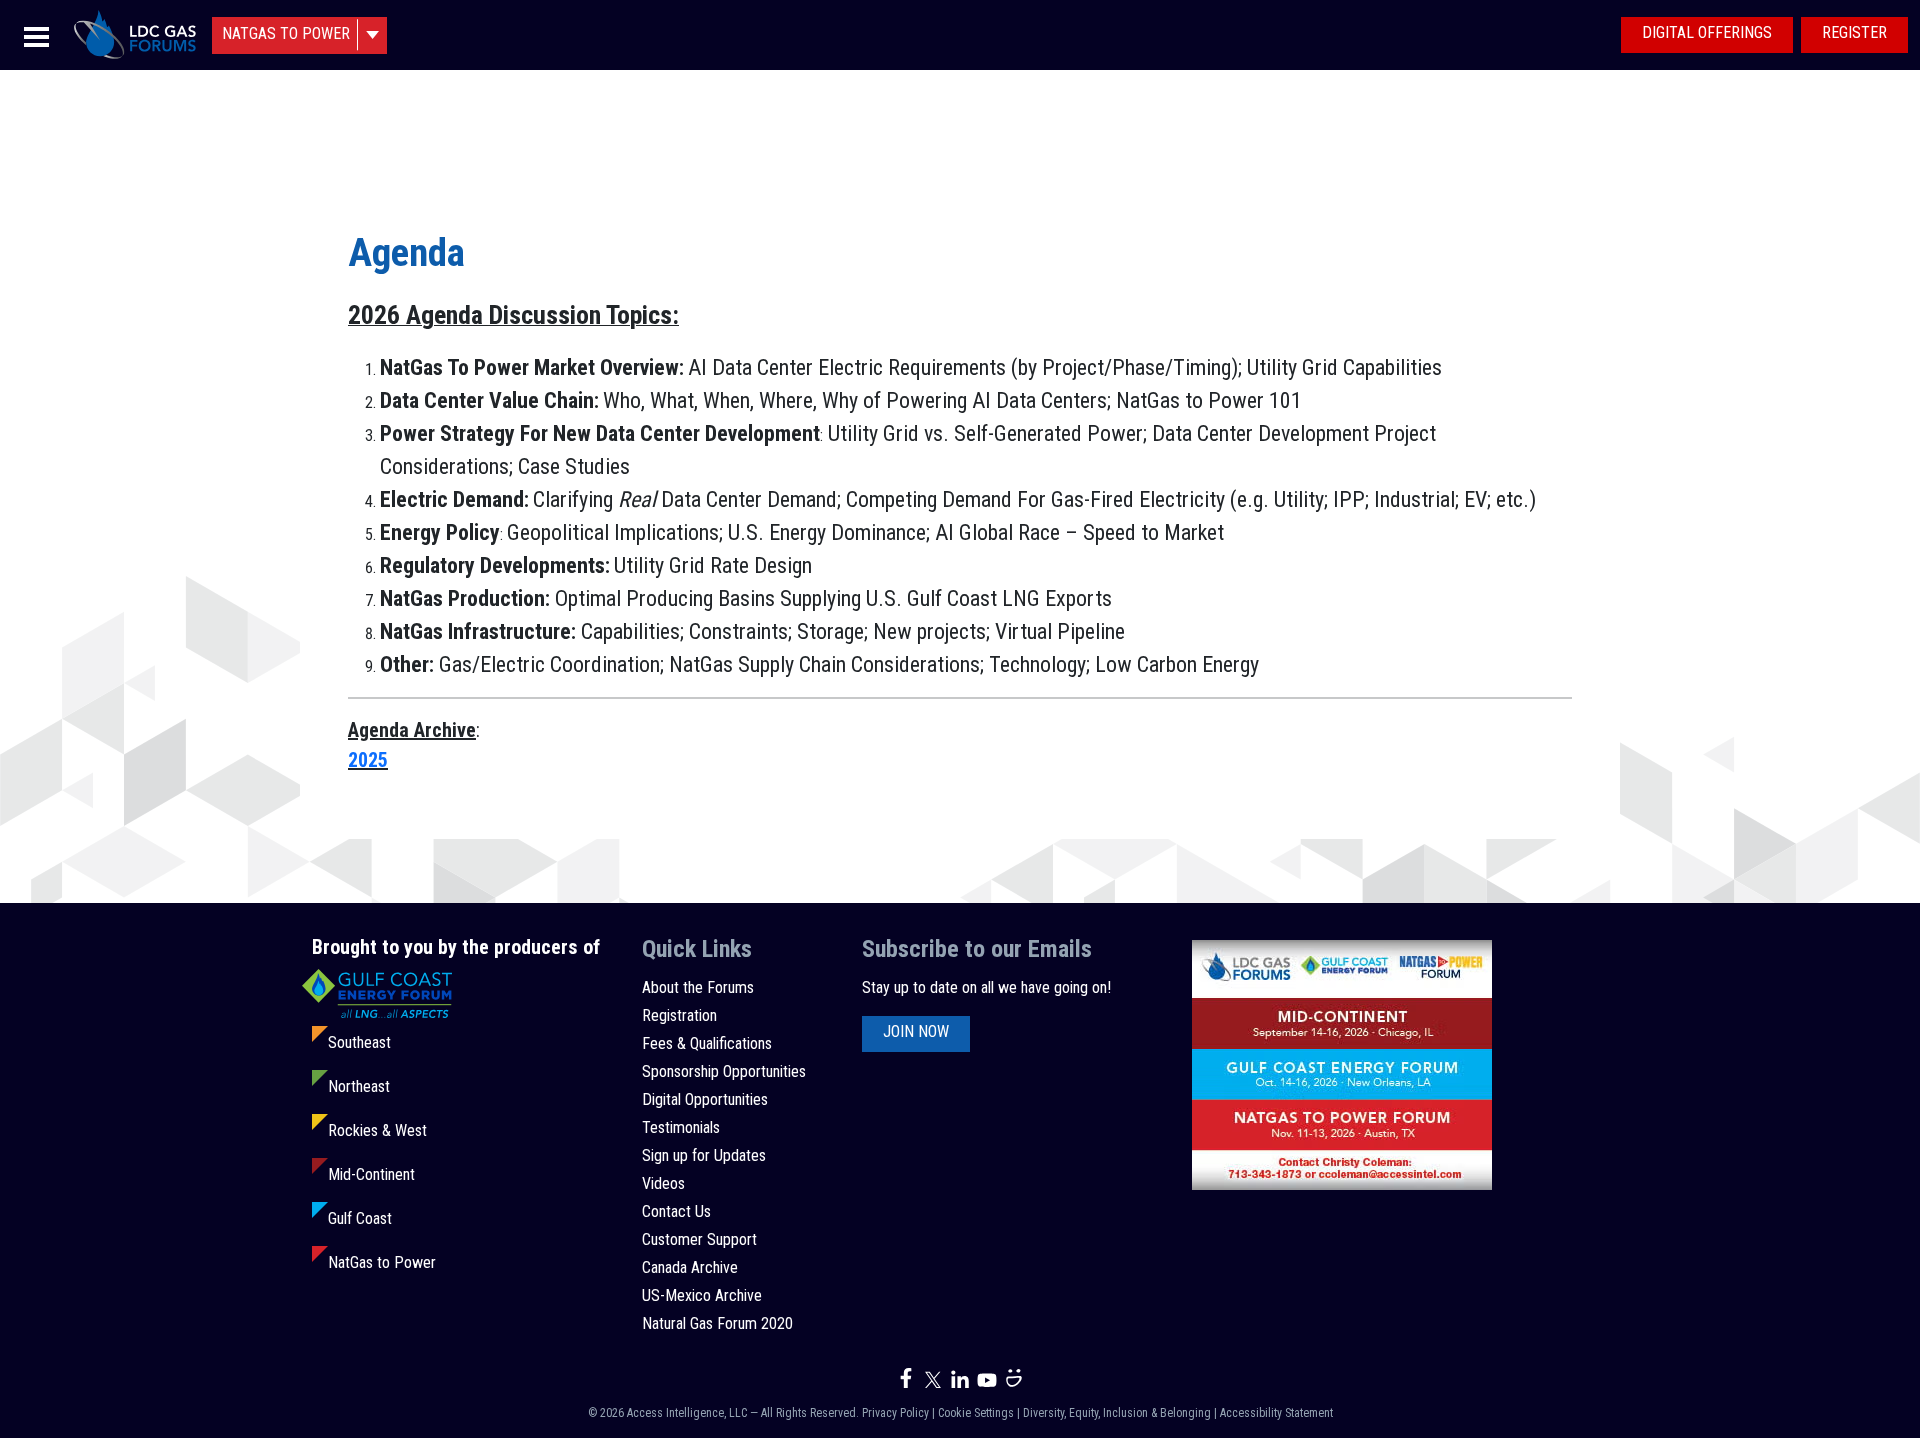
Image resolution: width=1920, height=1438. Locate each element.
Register (1854, 32)
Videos (663, 1183)
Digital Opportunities (705, 1099)
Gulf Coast (360, 1218)
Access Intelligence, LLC (687, 1413)
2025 (368, 760)
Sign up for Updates (704, 1155)
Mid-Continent (371, 1174)
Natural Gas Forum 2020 (717, 1323)
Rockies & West (377, 1130)
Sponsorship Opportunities (724, 1071)
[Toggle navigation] (36, 35)
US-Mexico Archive (702, 1295)
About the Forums (698, 987)
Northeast (359, 1086)
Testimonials (681, 1127)
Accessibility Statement (1276, 1413)
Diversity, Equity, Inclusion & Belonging (1117, 1413)
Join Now (916, 1031)
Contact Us (676, 1211)
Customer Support (699, 1239)
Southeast (359, 1042)
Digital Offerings (1707, 32)
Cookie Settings (976, 1413)
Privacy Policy (895, 1413)
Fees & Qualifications (707, 1043)
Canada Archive (690, 1267)
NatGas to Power (382, 1262)
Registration (679, 1015)
